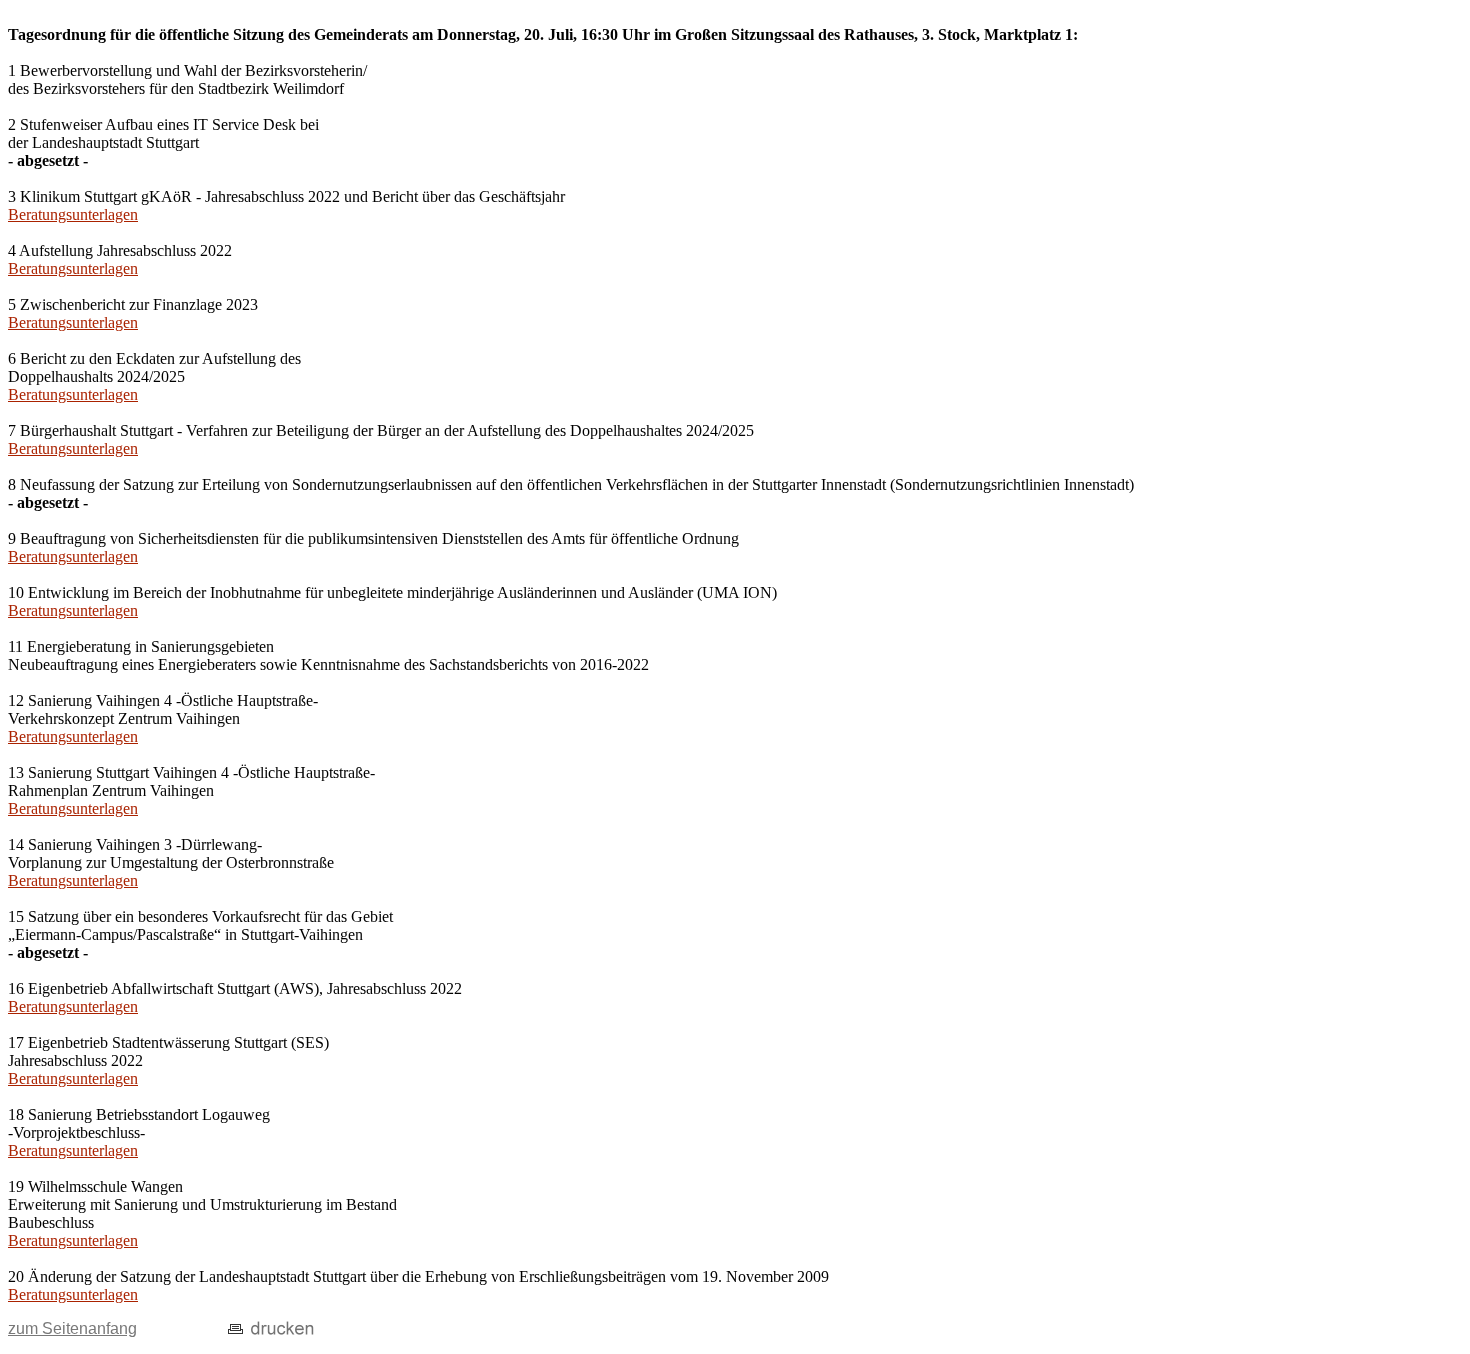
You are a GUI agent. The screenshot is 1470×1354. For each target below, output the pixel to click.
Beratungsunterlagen (73, 214)
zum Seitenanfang (72, 1328)
